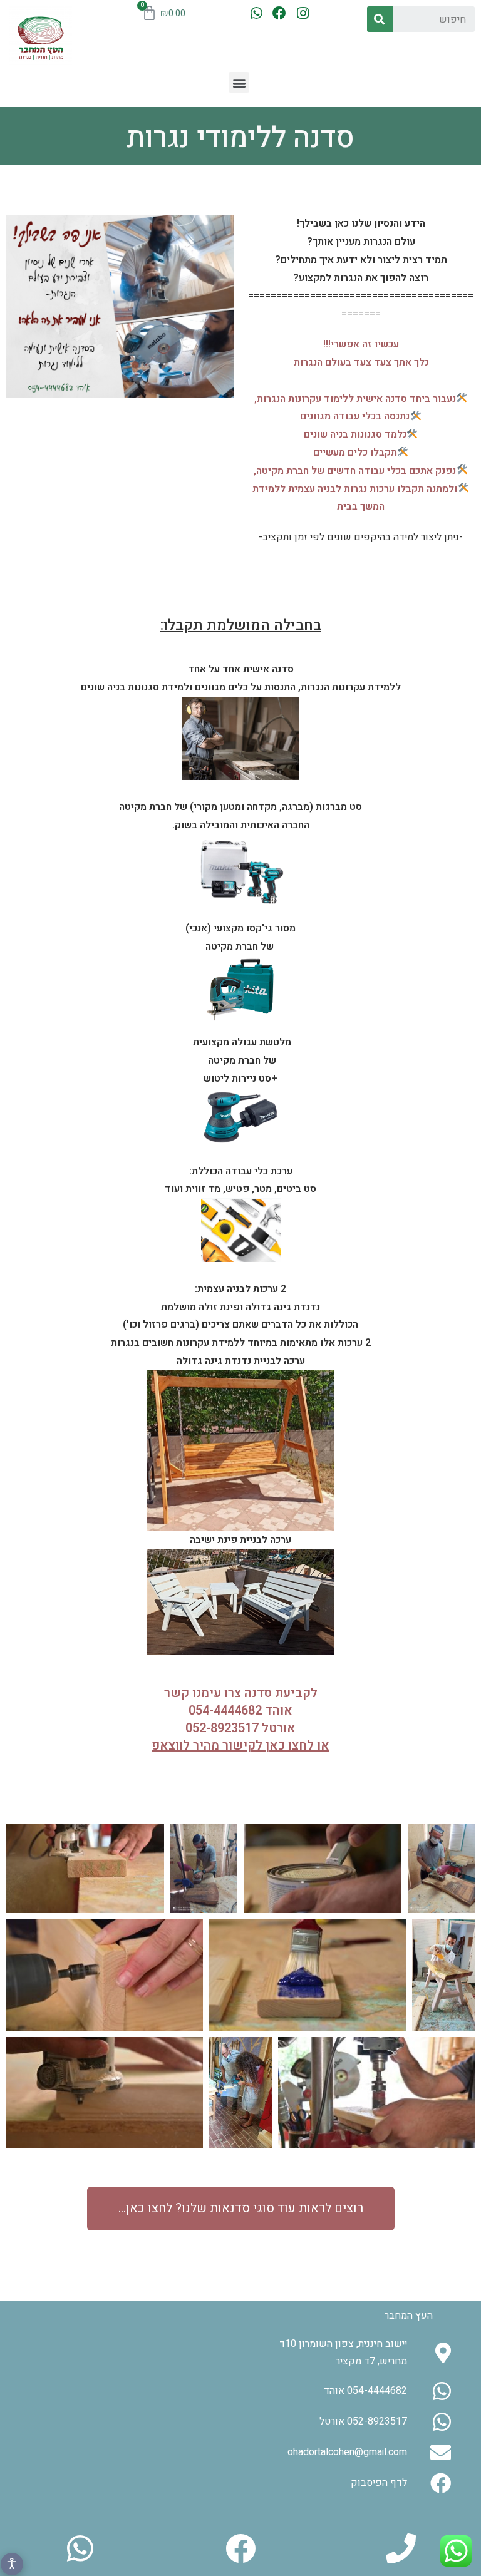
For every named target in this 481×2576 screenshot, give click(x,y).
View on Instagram (213, 2332)
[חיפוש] (380, 19)
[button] (239, 82)
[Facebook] (280, 13)
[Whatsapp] (256, 13)
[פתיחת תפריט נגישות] (12, 2564)
